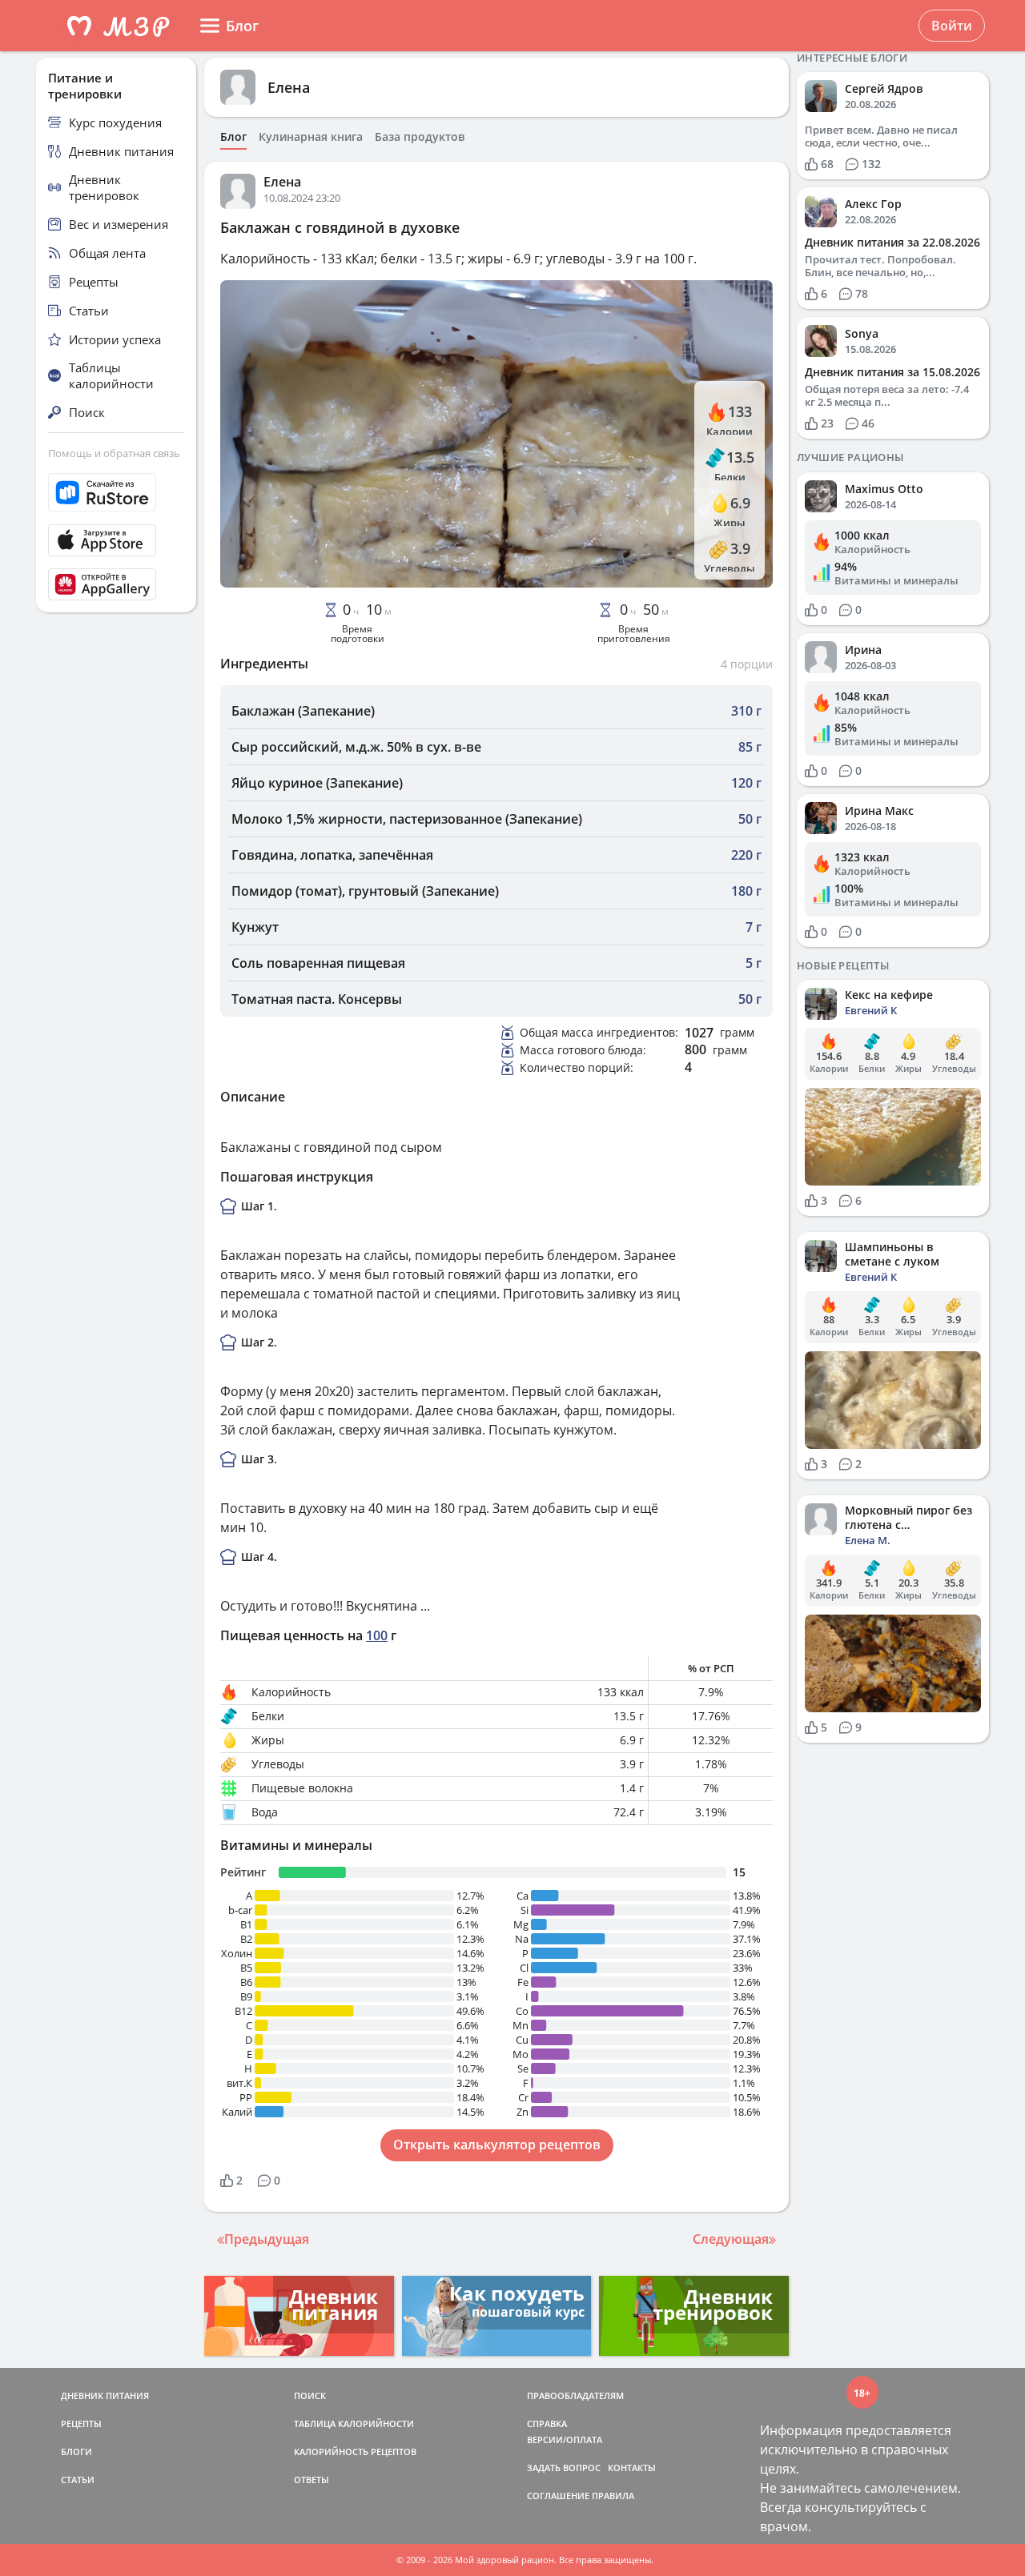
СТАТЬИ (78, 2480)
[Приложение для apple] (116, 540)
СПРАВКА (547, 2424)
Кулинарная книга (311, 137)
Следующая (731, 2239)
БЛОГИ (76, 2452)
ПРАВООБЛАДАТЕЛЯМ (575, 2395)
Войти (952, 26)
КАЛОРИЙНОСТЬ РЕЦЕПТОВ (355, 2452)
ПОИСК (310, 2395)
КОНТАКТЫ (632, 2468)
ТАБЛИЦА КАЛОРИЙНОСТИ (354, 2424)
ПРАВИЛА (613, 2496)
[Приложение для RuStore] (116, 493)
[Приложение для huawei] (116, 584)
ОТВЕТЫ (312, 2480)
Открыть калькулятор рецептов (497, 2145)
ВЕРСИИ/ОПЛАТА (565, 2440)
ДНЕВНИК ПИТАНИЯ (105, 2395)
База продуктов (420, 137)
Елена (289, 87)
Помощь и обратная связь (114, 453)
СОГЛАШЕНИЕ (558, 2496)
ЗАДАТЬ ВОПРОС (564, 2468)
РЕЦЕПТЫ (81, 2424)
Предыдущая (267, 2239)
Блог (233, 137)
